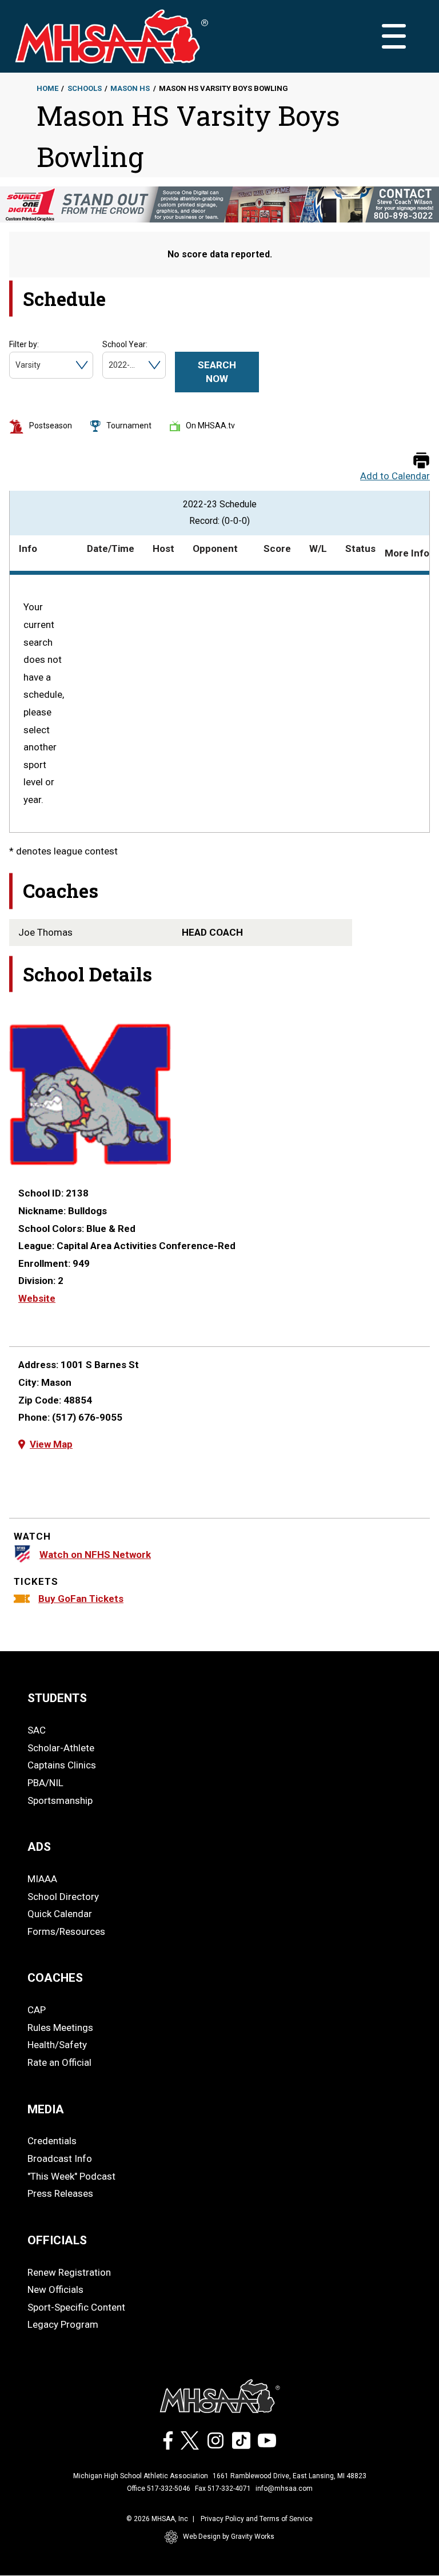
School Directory (63, 1897)
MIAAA (42, 1879)
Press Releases (60, 2193)
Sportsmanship (60, 1800)
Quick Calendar (60, 1914)
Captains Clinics (62, 1765)
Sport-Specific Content (76, 2307)
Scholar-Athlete (61, 1748)
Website (37, 1298)
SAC (37, 1730)
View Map (51, 1444)
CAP (37, 2010)
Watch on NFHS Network (95, 1555)
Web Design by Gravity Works (229, 2537)
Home (47, 88)
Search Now (217, 372)
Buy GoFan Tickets (81, 1599)
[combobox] (16, 365)
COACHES (55, 1978)
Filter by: (24, 344)
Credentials (52, 2141)
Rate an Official (59, 2062)
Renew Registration (69, 2272)
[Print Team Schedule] (421, 461)
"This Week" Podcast (71, 2176)
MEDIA (46, 2109)
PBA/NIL (45, 1783)
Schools (85, 88)
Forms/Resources (66, 1931)
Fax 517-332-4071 (223, 2488)
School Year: (125, 344)
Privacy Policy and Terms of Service (257, 2519)
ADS (39, 1847)
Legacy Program (63, 2324)
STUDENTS (57, 1698)
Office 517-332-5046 (159, 2488)
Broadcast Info (60, 2158)
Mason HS (130, 88)
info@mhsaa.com (284, 2488)
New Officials (55, 2289)
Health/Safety (57, 2045)
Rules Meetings (60, 2028)
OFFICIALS (57, 2240)
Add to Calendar (395, 476)
